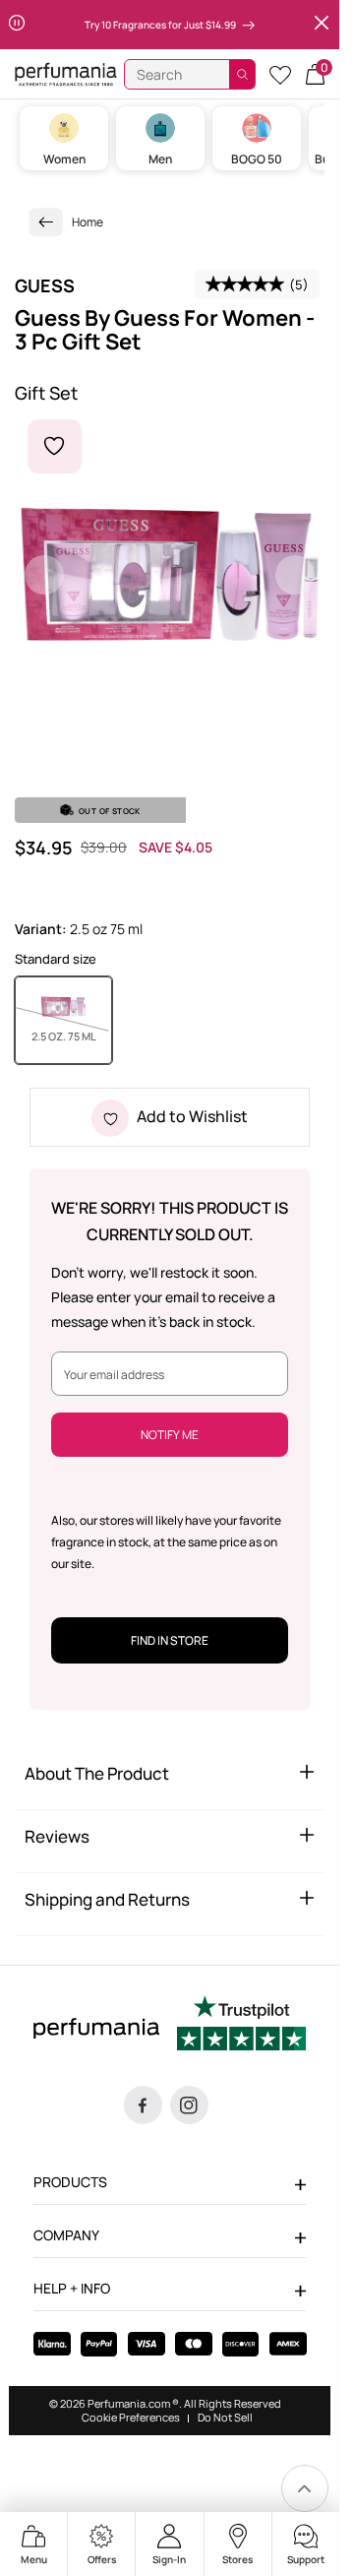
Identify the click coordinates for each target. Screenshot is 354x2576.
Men (160, 159)
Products (70, 2182)
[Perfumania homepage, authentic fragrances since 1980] (66, 73)
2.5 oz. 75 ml (72, 1036)
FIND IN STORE (170, 1640)
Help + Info (72, 2288)
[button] (315, 74)
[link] (46, 222)
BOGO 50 (257, 159)
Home (88, 222)
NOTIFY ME (170, 1435)
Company (66, 2235)
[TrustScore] (241, 2026)
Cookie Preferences (131, 2418)
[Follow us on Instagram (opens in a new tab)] (189, 2105)
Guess (45, 285)
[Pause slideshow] (17, 25)
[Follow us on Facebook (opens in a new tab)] (143, 2105)
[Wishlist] (280, 74)
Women (64, 159)
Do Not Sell (225, 2418)
